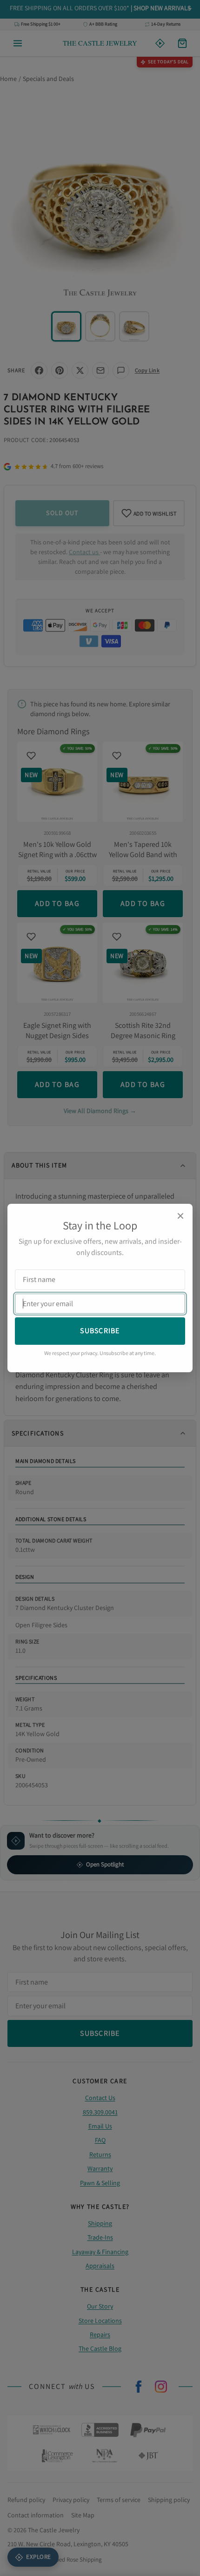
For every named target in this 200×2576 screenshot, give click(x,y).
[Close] (180, 1216)
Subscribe (100, 1331)
